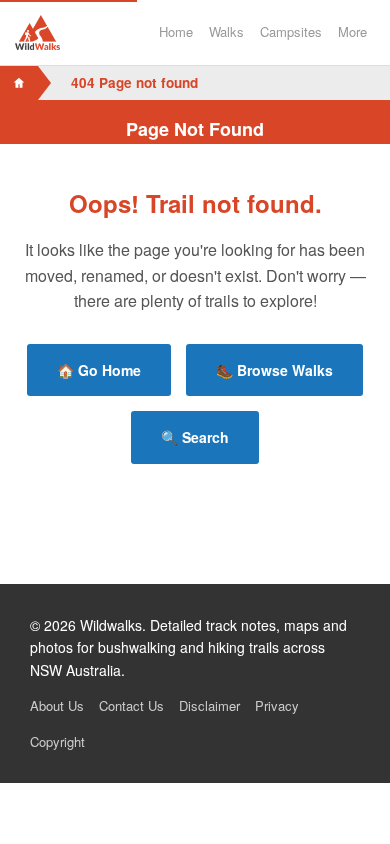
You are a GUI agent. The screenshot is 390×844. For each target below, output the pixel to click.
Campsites (291, 31)
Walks (226, 31)
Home (176, 31)
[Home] (19, 83)
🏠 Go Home (99, 370)
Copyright (57, 741)
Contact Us (131, 705)
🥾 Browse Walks (274, 370)
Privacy (277, 705)
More (352, 31)
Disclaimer (209, 705)
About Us (57, 705)
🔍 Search (195, 437)
